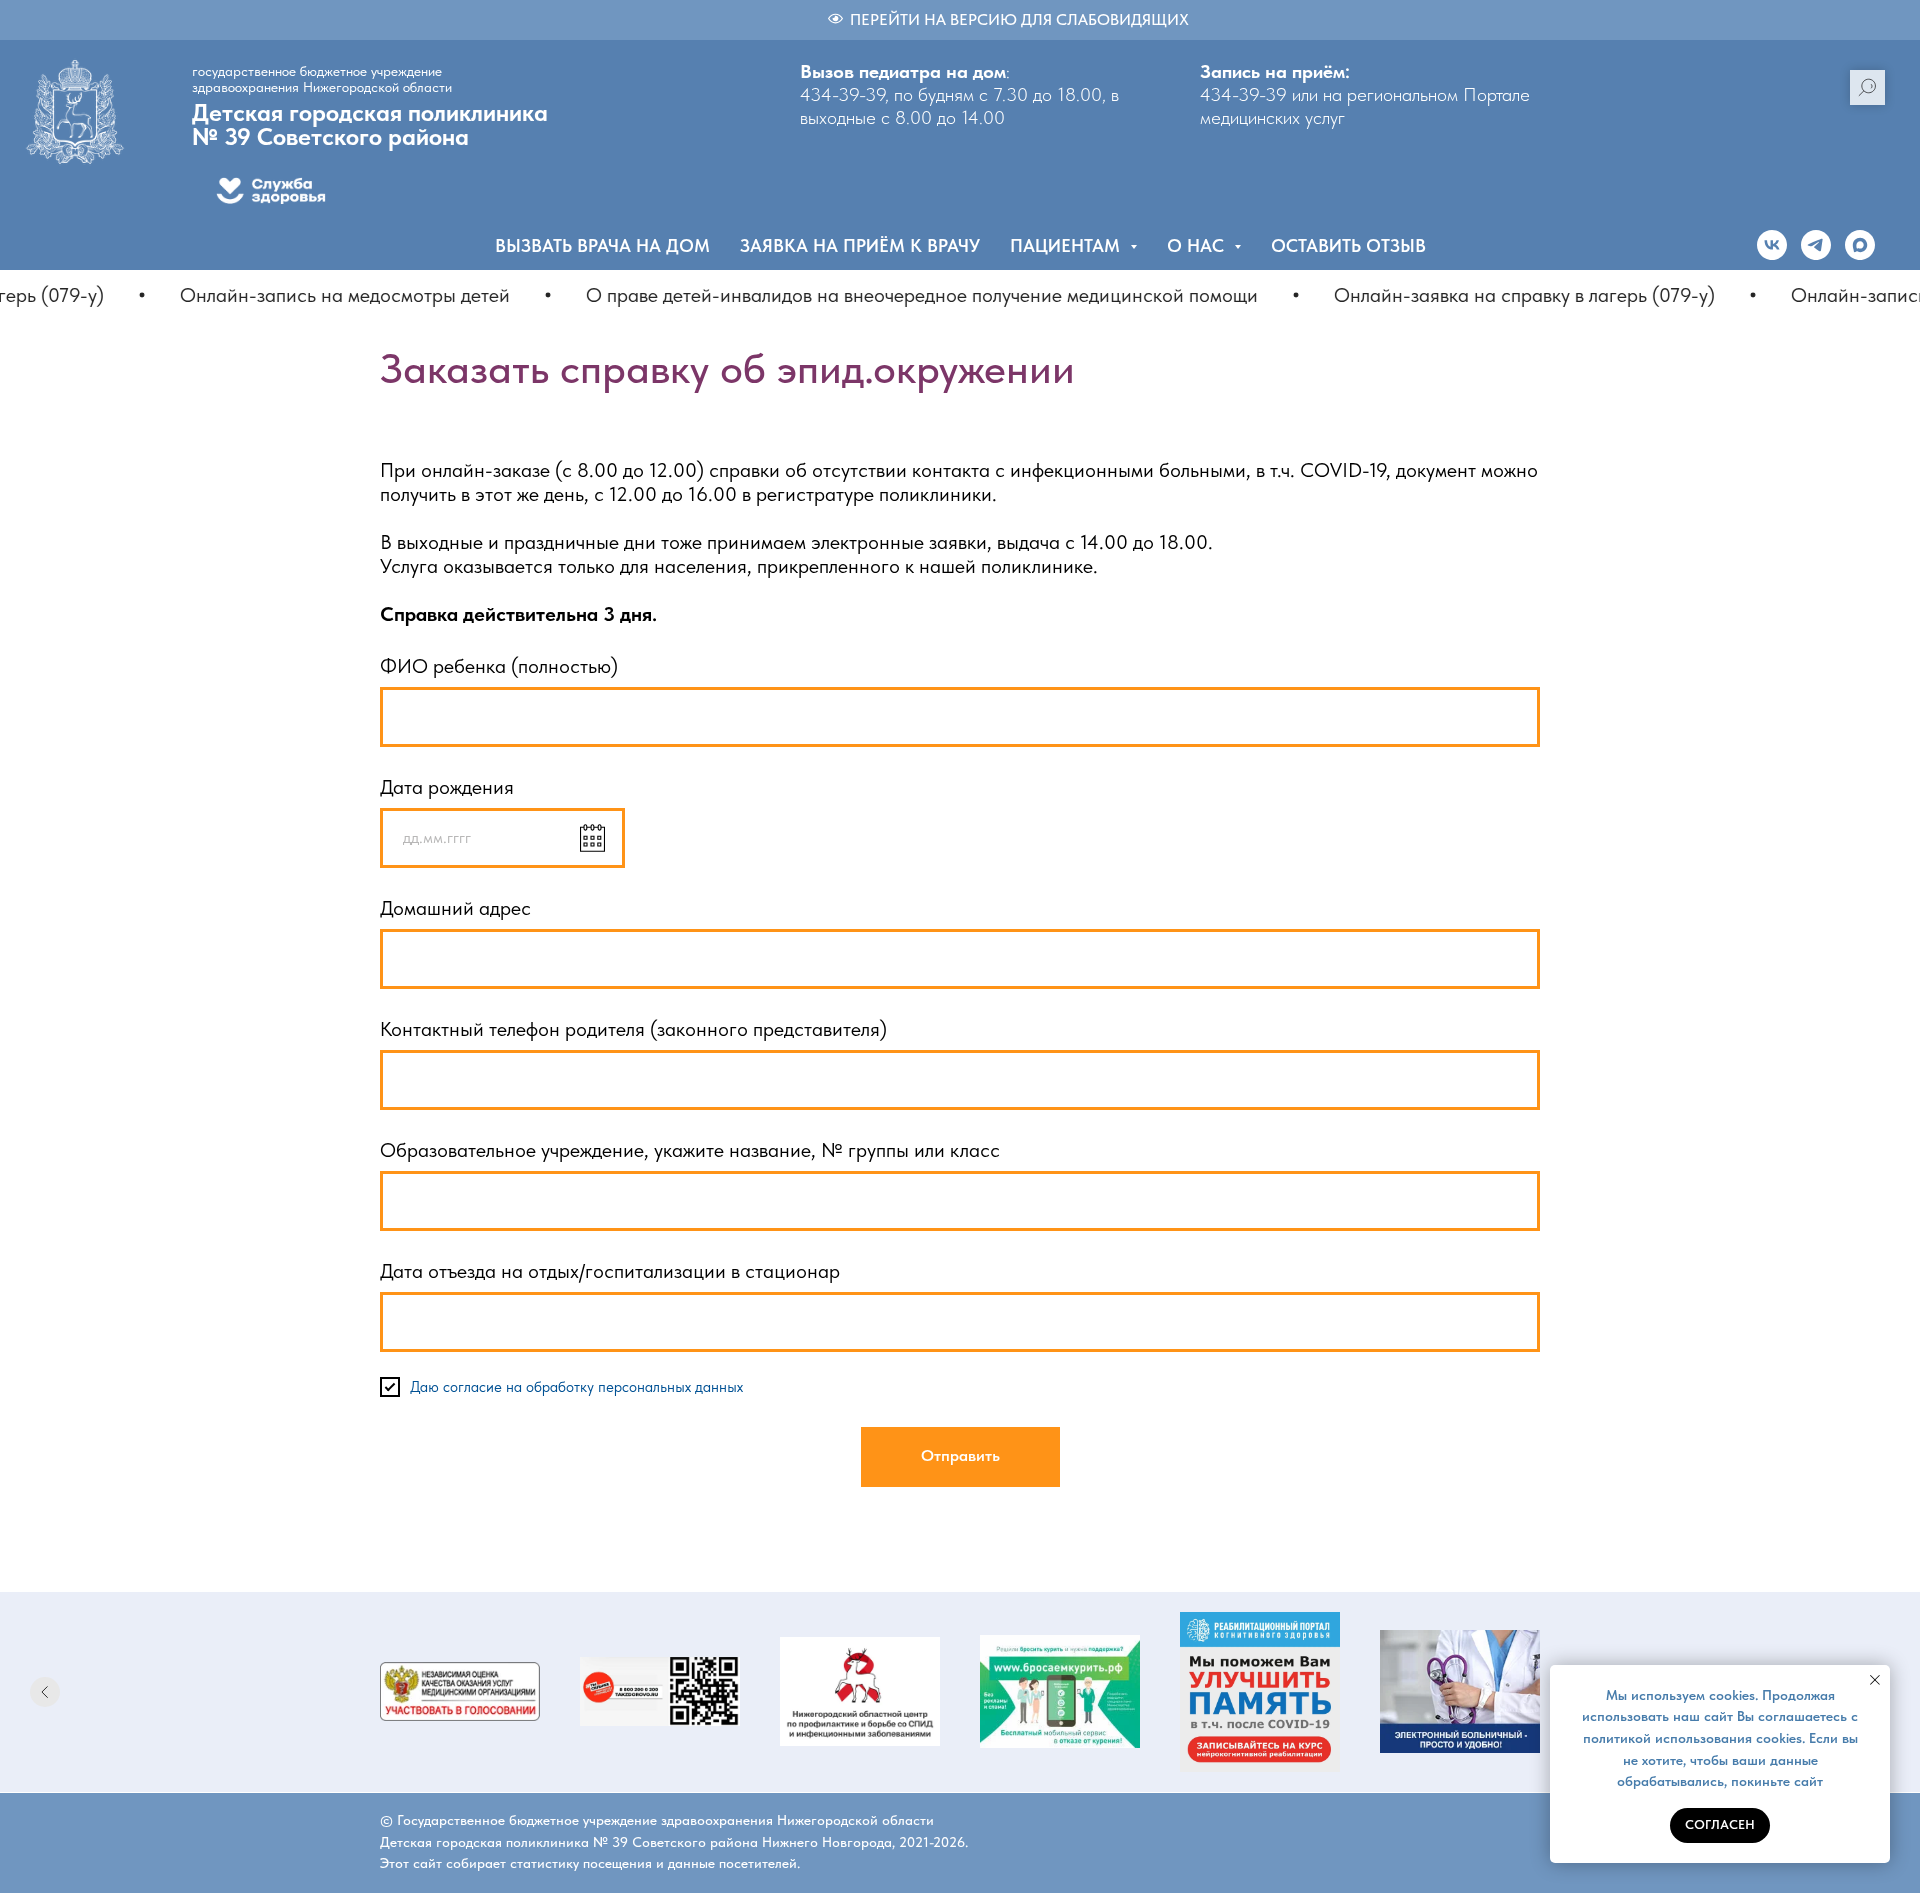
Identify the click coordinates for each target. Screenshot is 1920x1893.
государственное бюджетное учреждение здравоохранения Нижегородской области (322, 79)
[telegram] (1816, 245)
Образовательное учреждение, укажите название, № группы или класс (690, 1150)
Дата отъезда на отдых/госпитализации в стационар (610, 1271)
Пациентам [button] (1067, 245)
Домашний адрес (455, 908)
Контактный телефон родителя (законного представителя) (633, 1029)
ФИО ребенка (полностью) (499, 666)
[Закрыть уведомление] (1875, 1680)
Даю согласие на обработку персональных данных (576, 1387)
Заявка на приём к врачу (860, 245)
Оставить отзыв (1348, 245)
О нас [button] (1198, 245)
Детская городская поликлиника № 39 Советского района (370, 124)
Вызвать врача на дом (602, 245)
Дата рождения (447, 787)
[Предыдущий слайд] (45, 1692)
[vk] (1772, 245)
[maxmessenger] (1860, 245)
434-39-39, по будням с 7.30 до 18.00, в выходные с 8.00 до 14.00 (959, 106)
